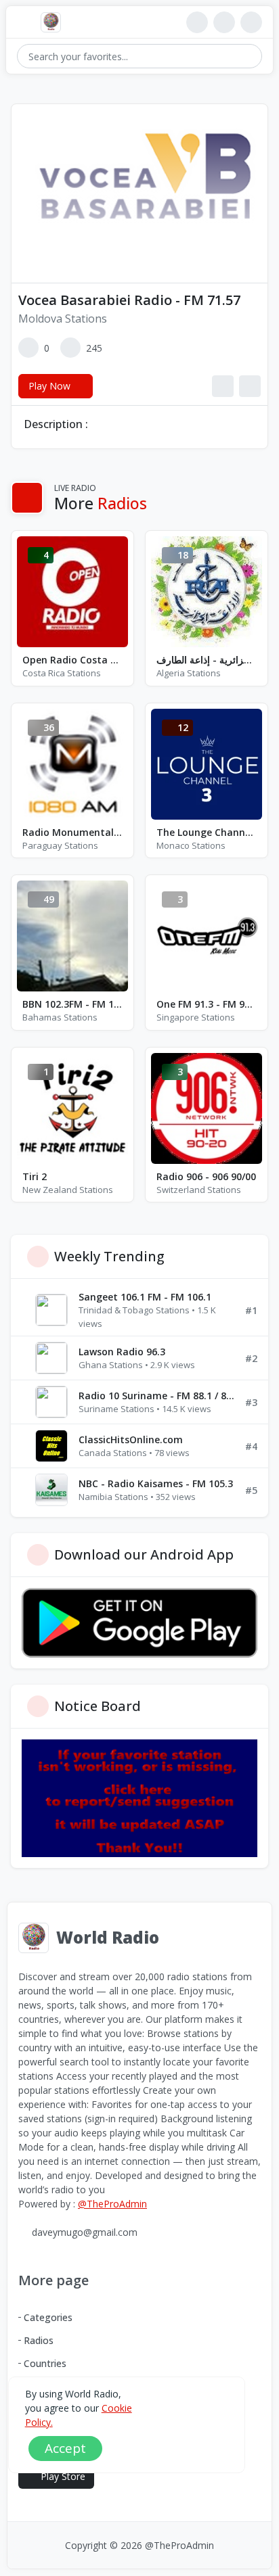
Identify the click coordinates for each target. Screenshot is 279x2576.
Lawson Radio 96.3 (122, 1352)
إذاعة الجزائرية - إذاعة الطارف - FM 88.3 (207, 660)
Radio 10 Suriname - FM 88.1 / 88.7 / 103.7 (156, 1396)
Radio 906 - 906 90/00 (206, 1176)
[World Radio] (54, 22)
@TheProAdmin (112, 2204)
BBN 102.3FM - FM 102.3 (72, 1004)
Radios (39, 2340)
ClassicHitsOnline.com (131, 1439)
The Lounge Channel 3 (207, 832)
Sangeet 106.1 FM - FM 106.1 (145, 1297)
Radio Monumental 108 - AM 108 (72, 832)
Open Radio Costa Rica (72, 660)
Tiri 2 (35, 1176)
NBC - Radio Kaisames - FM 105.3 (156, 1483)
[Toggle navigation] (23, 23)
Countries (45, 2363)
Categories (48, 2317)
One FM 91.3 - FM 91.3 (207, 1004)
